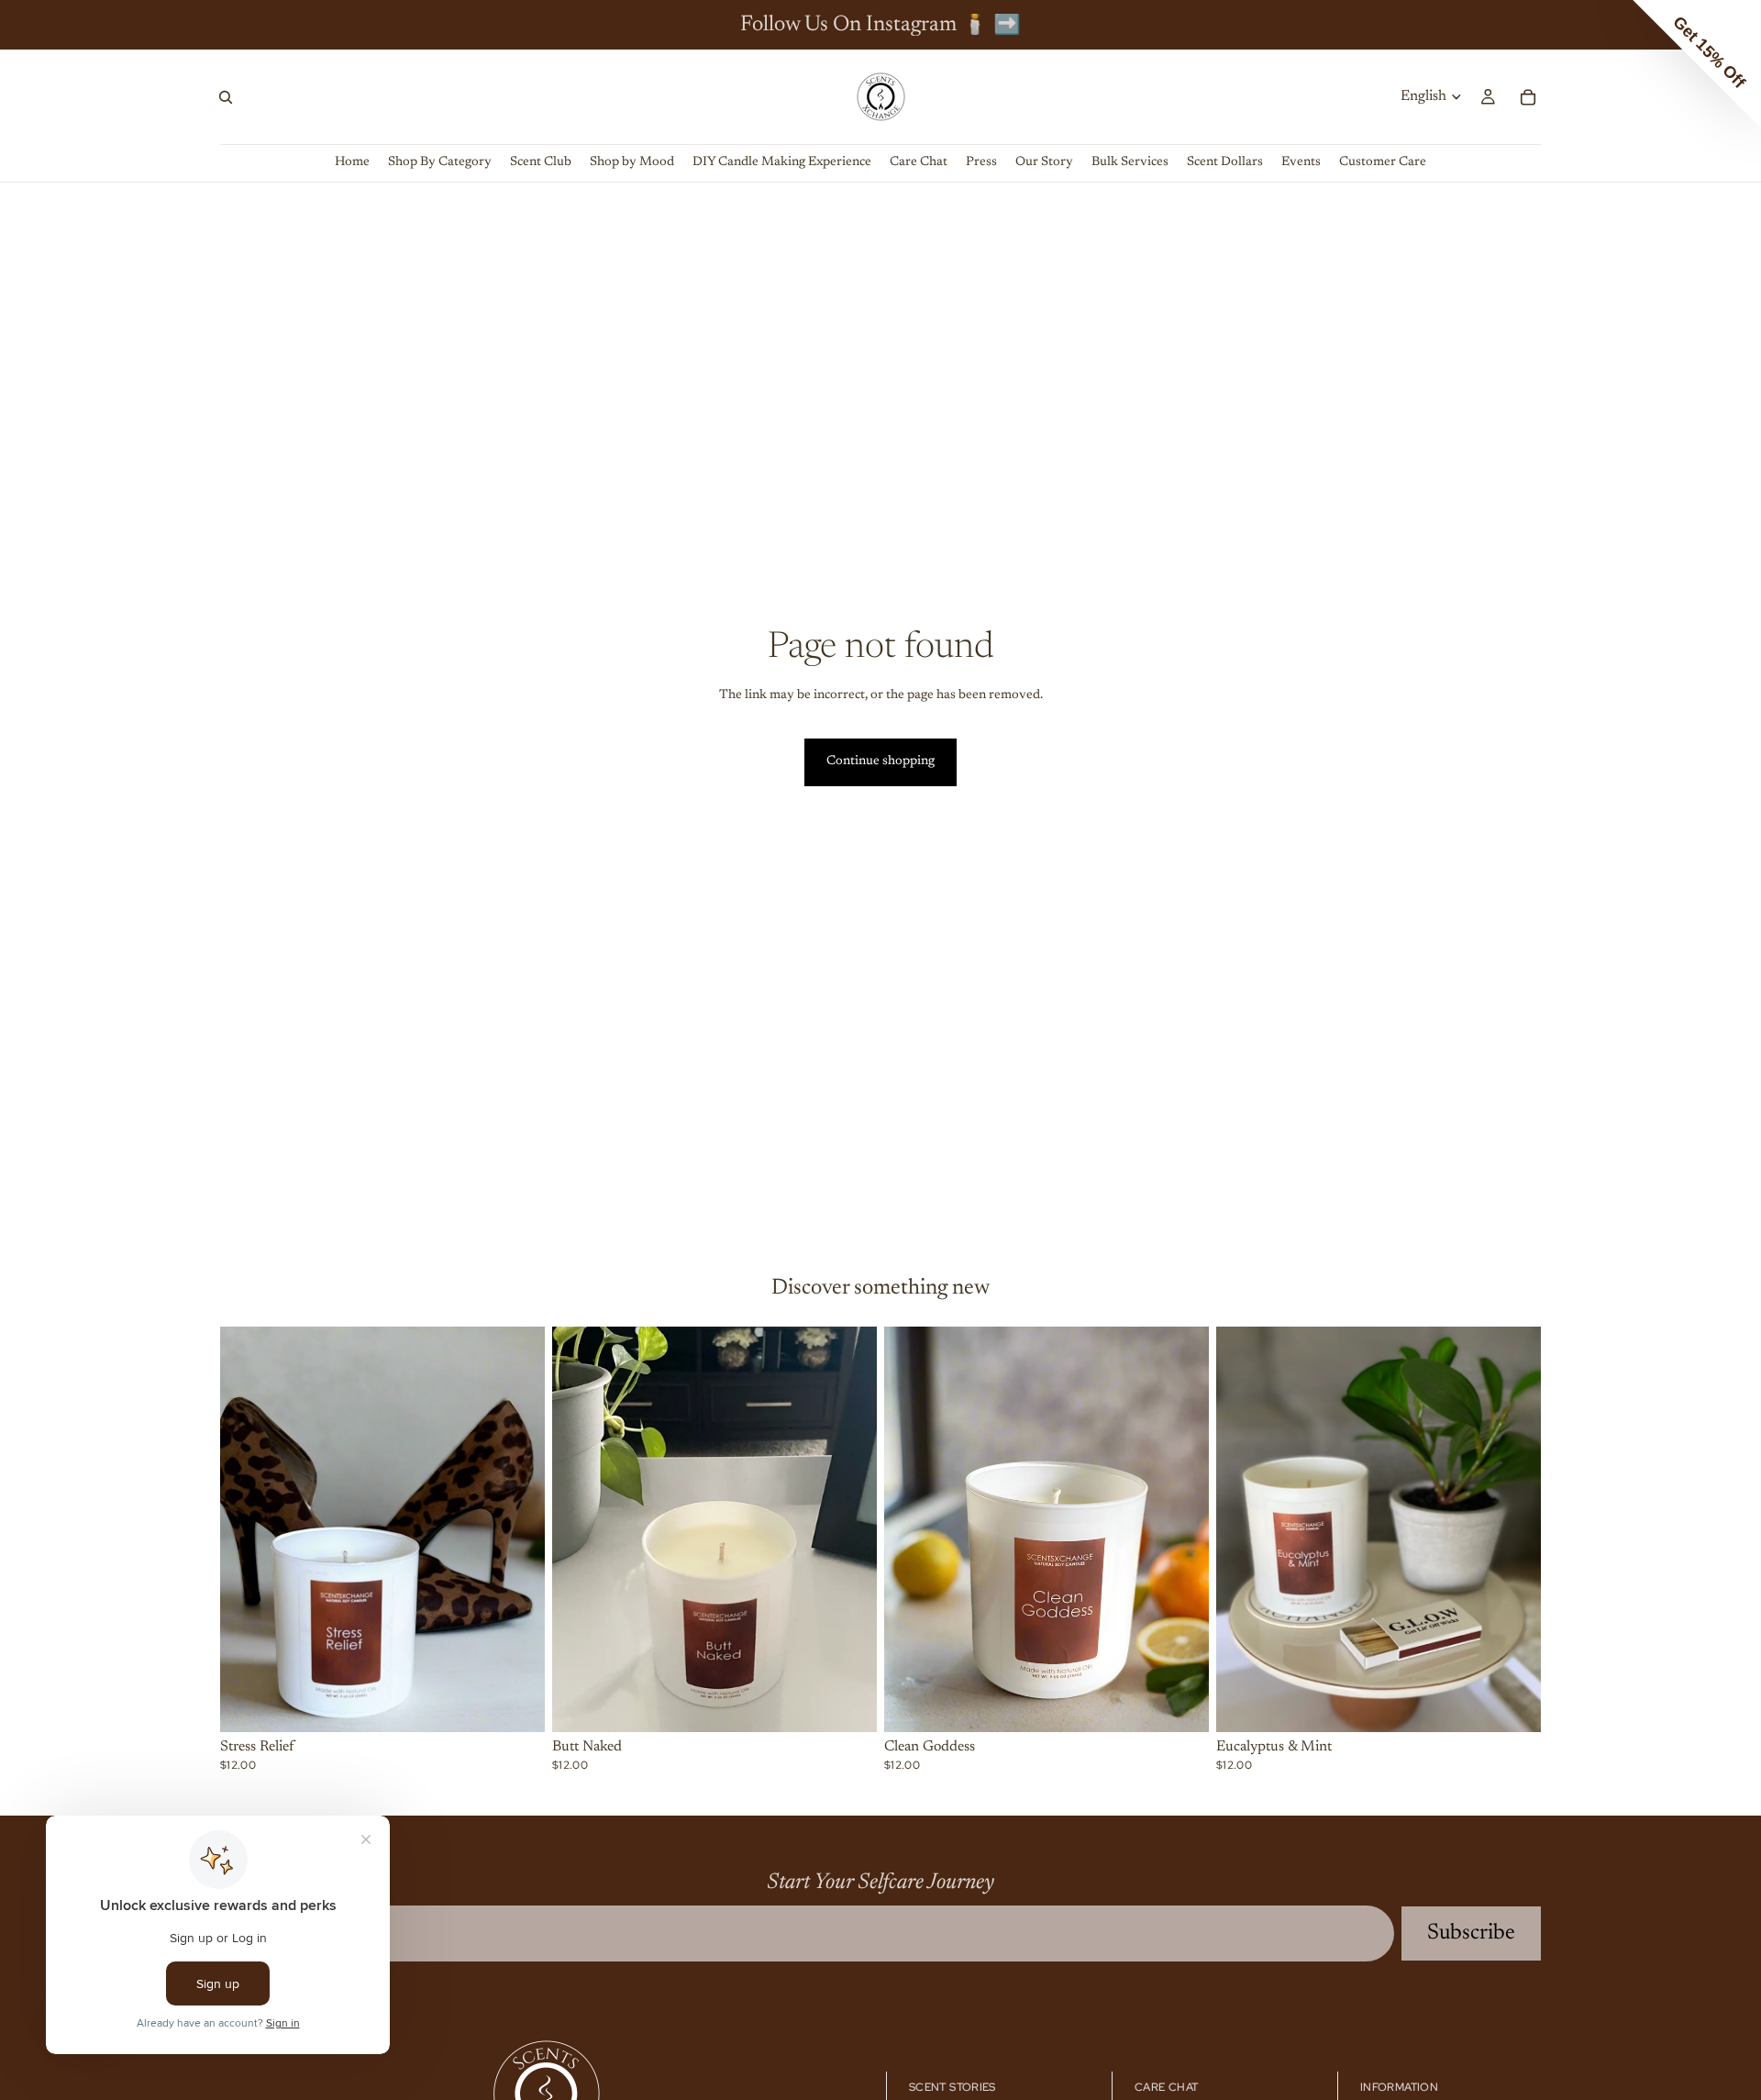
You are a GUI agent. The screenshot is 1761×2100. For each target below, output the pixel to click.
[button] (1697, 64)
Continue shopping (880, 761)
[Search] (226, 97)
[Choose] (516, 1704)
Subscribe (1471, 1933)
